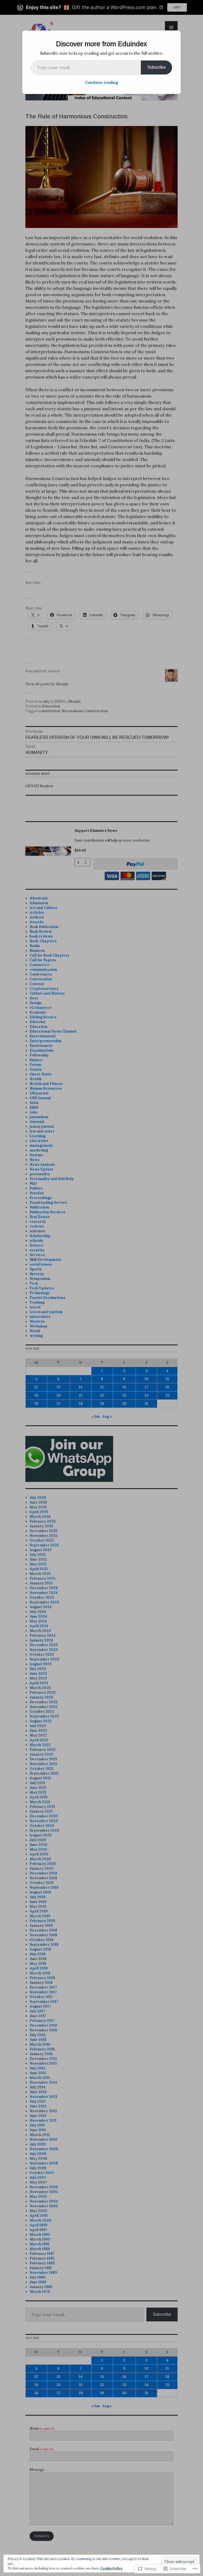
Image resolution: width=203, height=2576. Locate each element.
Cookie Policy (112, 2568)
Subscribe (156, 67)
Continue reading (102, 82)
